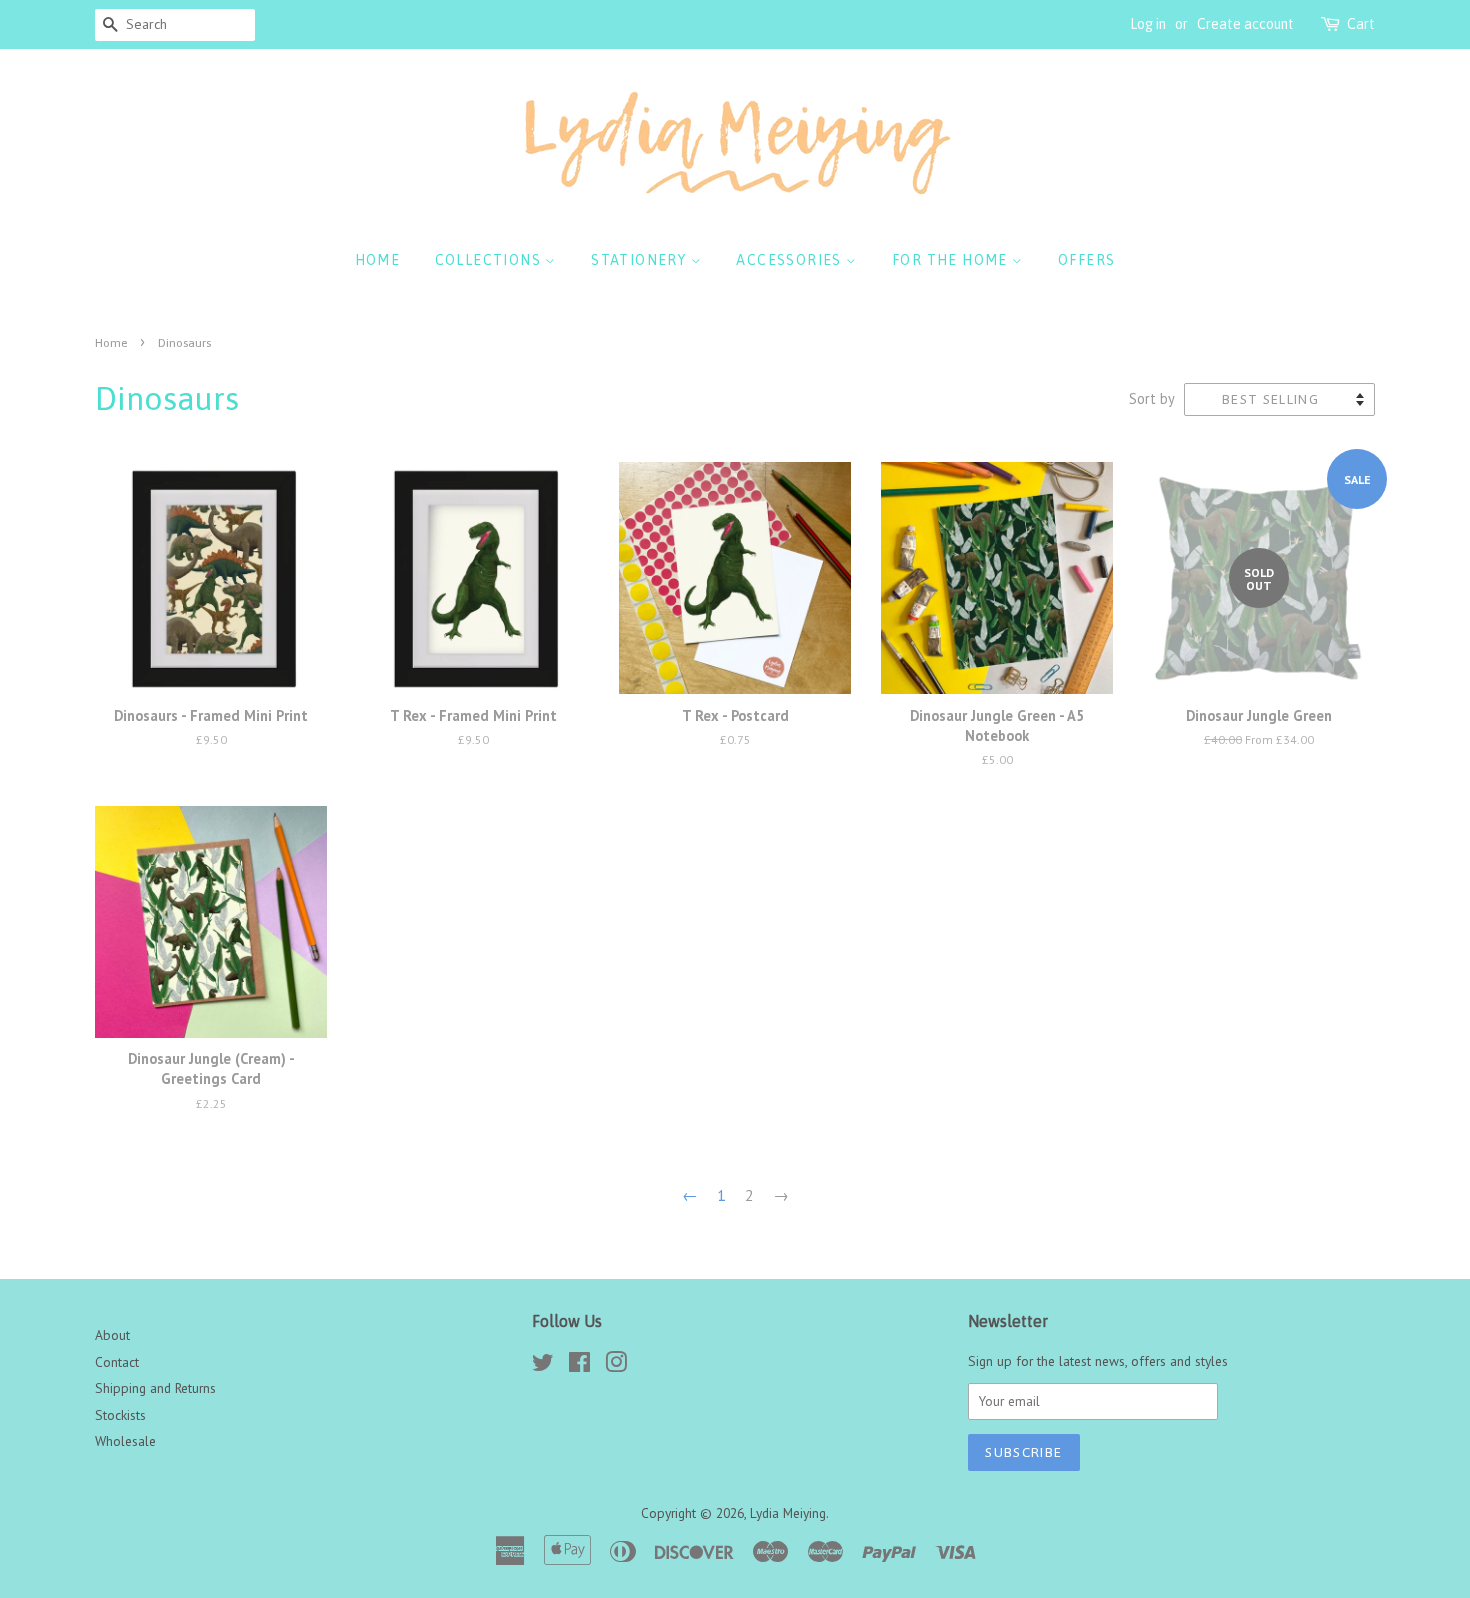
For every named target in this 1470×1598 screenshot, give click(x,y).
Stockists (120, 1415)
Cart (1361, 24)
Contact (117, 1362)
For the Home (952, 260)
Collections (490, 260)
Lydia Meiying (788, 1513)
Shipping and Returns (155, 1388)
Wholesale (125, 1441)
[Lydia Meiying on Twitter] (543, 1366)
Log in (1148, 24)
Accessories (791, 260)
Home (378, 260)
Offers (1086, 260)
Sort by (1152, 398)
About (112, 1335)
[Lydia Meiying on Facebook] (579, 1366)
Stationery (640, 260)
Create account (1245, 24)
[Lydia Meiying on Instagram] (616, 1366)
